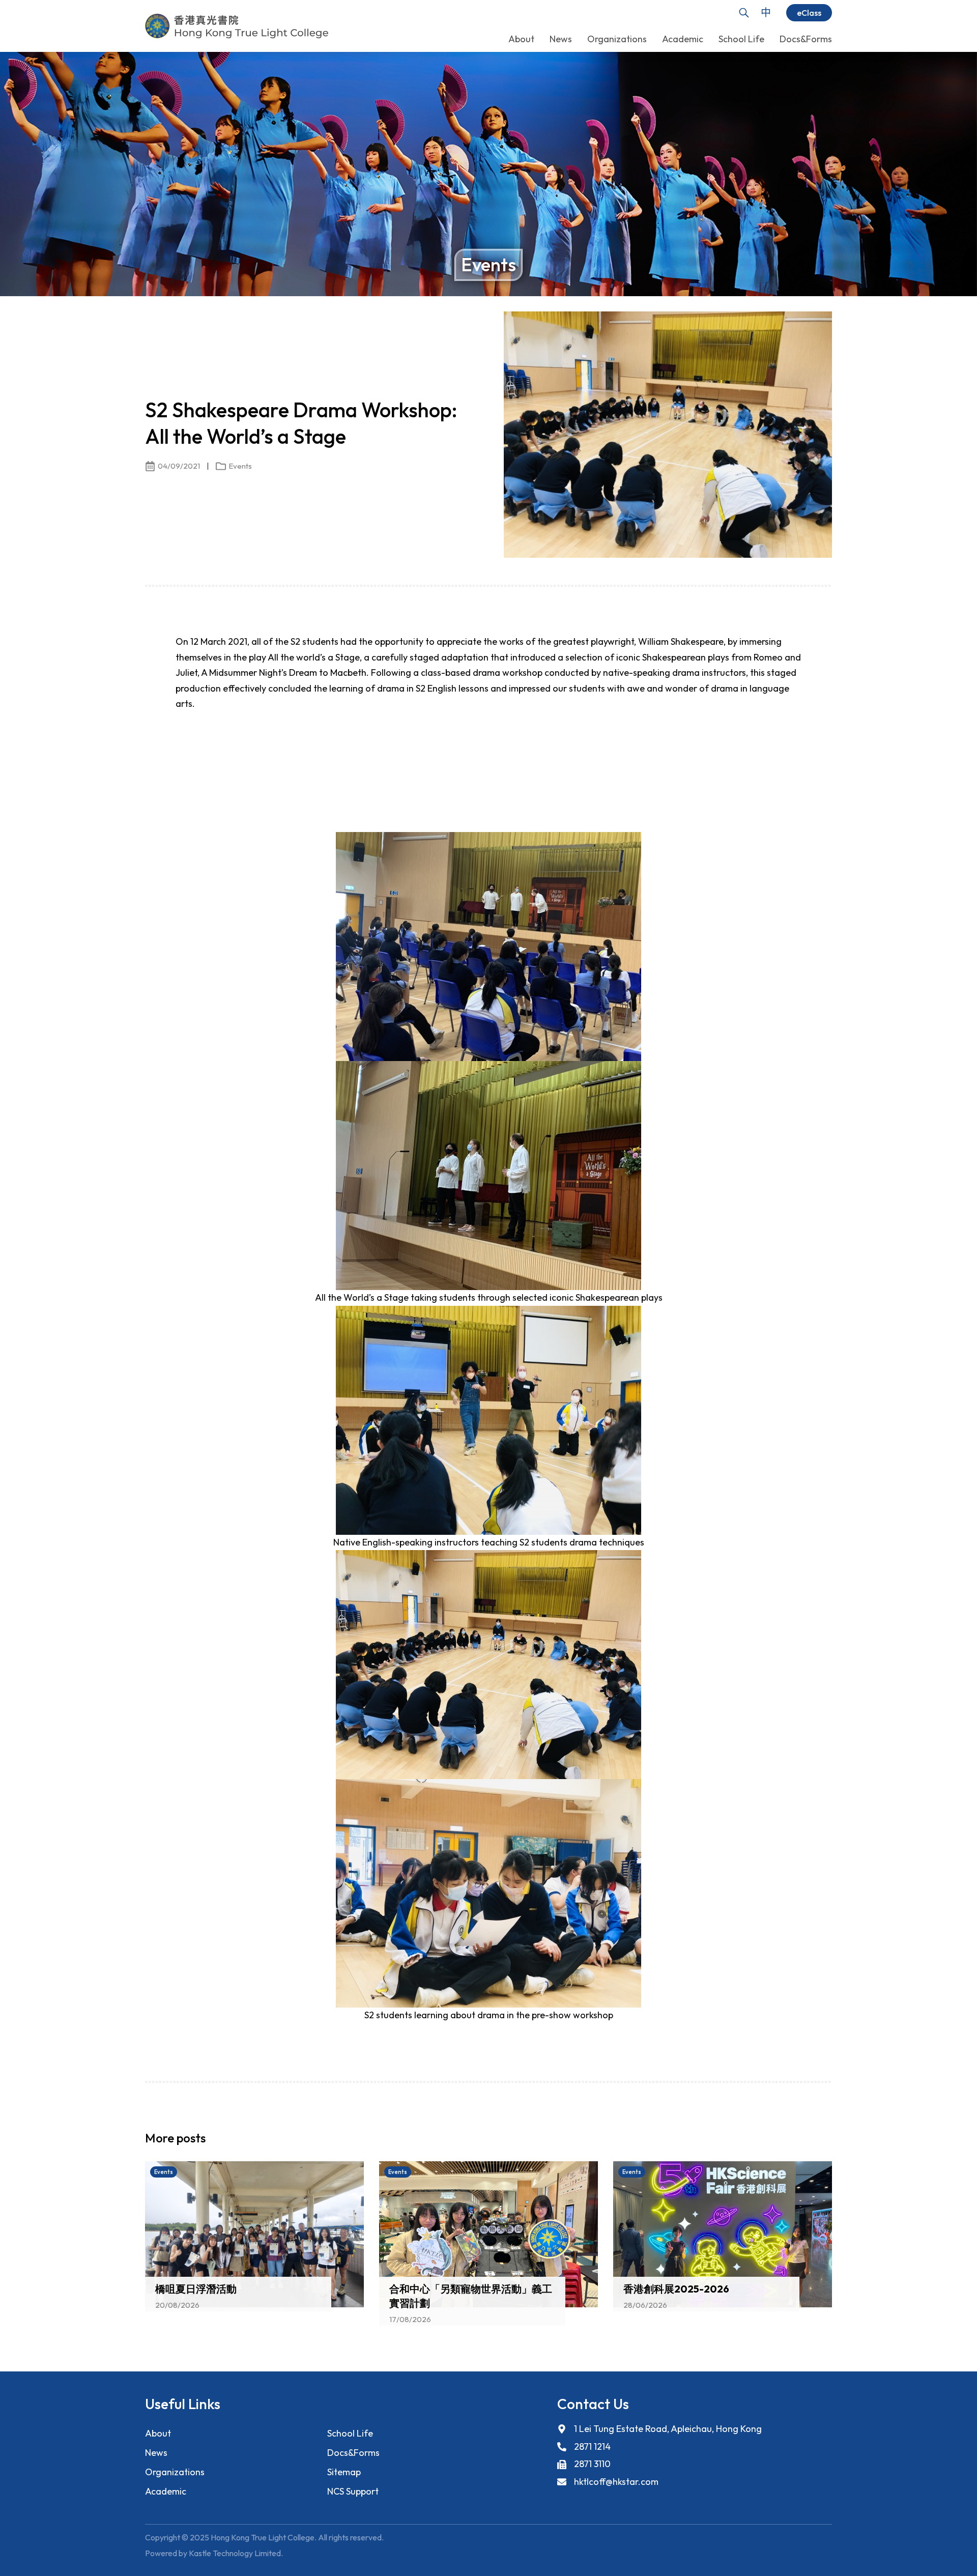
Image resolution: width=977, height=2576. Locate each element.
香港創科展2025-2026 (676, 2289)
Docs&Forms (353, 2453)
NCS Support (353, 2491)
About (158, 2433)
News (156, 2453)
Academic (166, 2491)
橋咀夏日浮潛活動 (196, 2289)
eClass (809, 13)
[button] (807, 2141)
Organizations (175, 2472)
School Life (350, 2433)
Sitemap (344, 2472)
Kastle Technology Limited (235, 2553)
